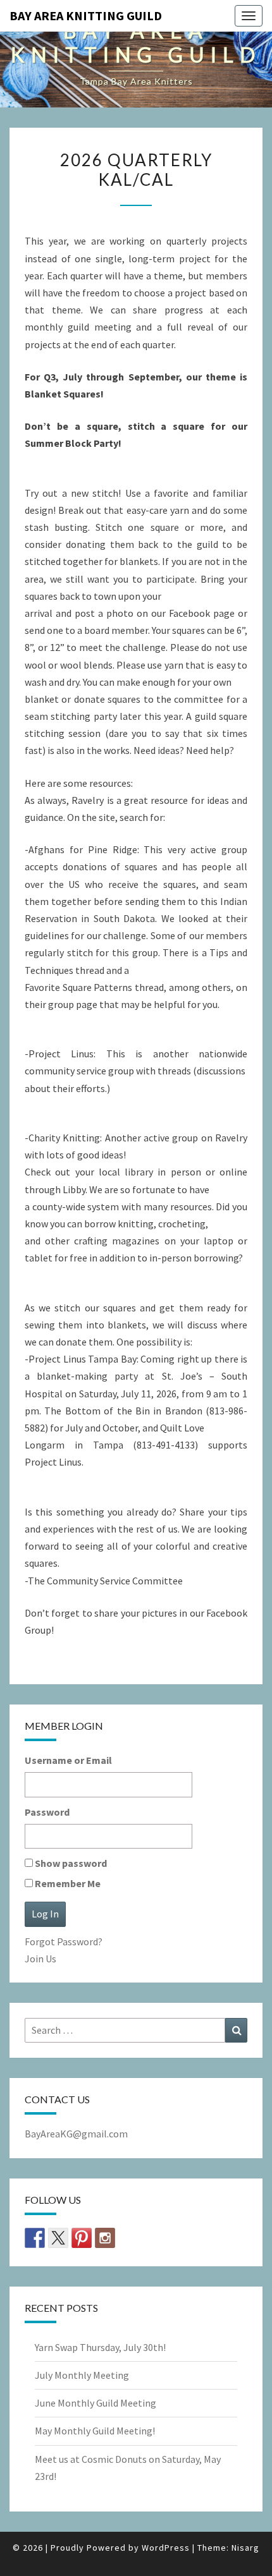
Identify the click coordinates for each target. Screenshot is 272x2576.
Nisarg (245, 2548)
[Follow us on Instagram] (105, 2238)
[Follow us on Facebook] (35, 2238)
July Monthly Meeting (82, 2375)
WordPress (166, 2548)
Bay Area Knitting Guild (86, 15)
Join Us (40, 1959)
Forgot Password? (64, 1941)
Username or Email (68, 1760)
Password (47, 1812)
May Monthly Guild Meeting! (95, 2431)
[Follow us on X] (58, 2238)
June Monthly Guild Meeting (96, 2403)
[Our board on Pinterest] (82, 2238)
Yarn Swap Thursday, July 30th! (100, 2347)
